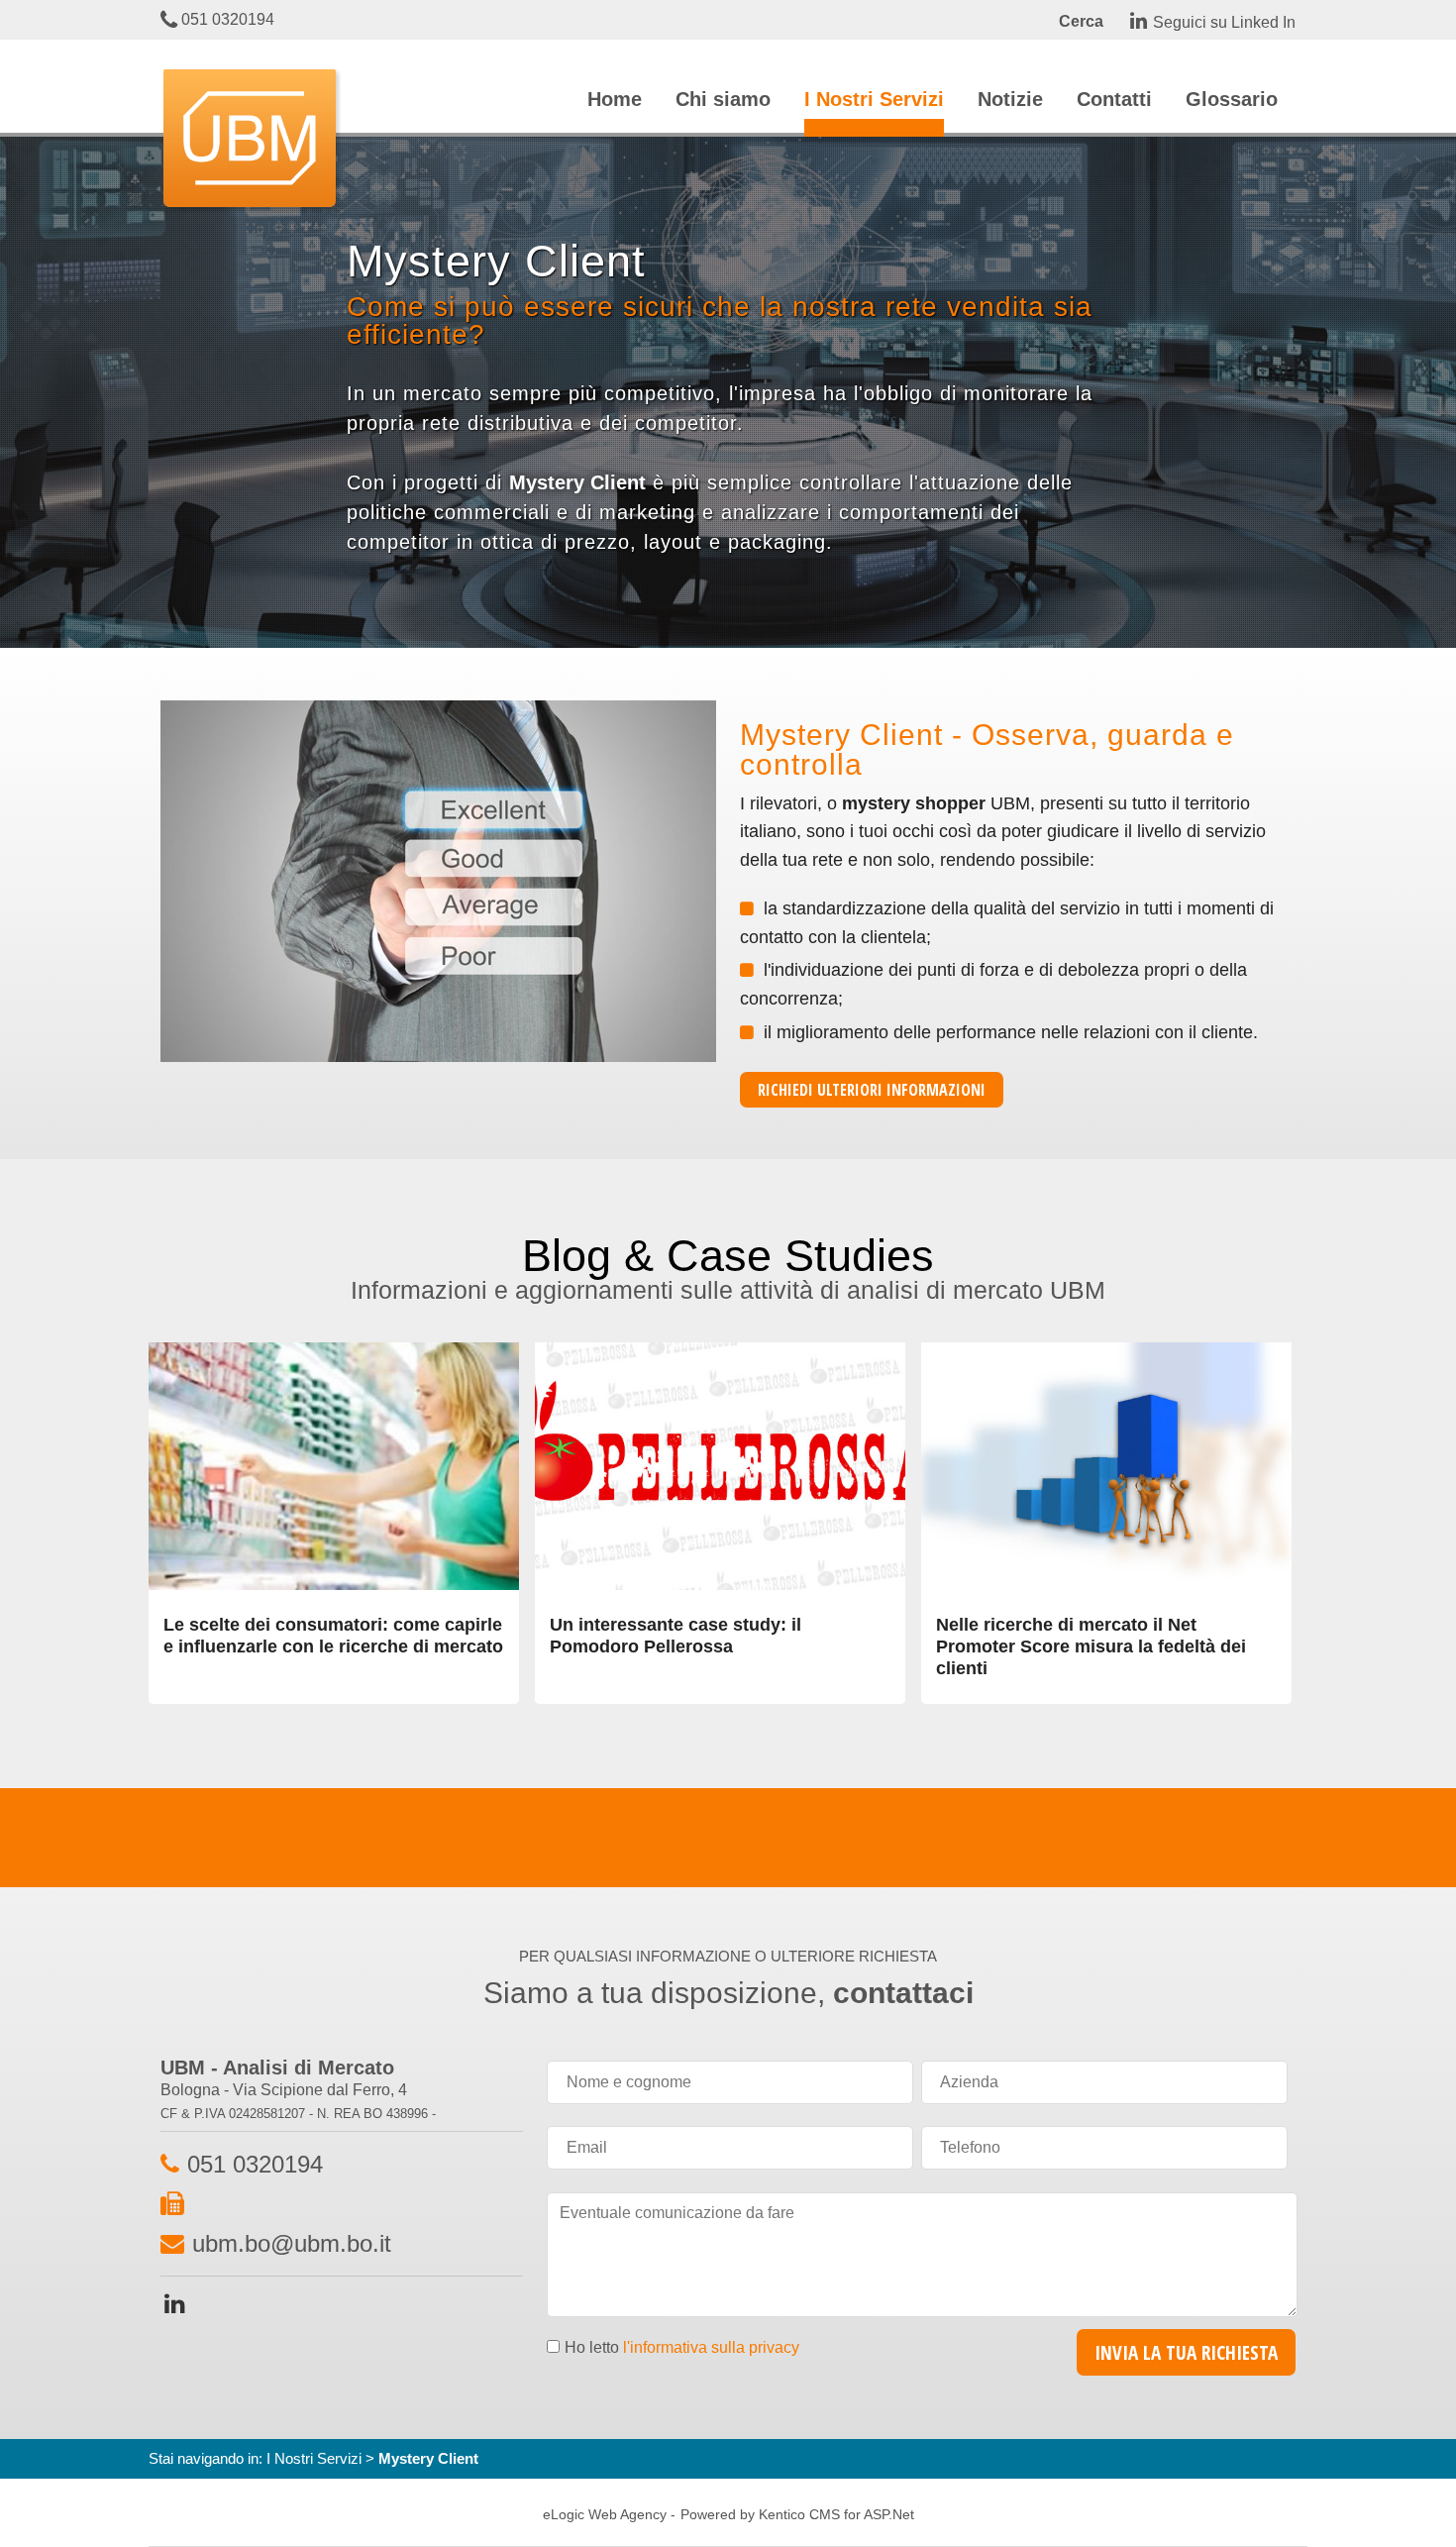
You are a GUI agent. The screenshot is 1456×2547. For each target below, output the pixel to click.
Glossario (1232, 99)
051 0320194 (226, 19)
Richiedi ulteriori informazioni (872, 1090)
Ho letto (682, 2348)
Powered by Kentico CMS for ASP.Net (797, 2514)
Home (615, 99)
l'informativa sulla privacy (711, 2347)
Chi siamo (723, 99)
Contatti (1114, 99)
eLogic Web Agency (605, 2514)
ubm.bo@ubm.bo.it (292, 2243)
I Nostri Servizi (874, 99)
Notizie (1010, 99)
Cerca (1081, 21)
